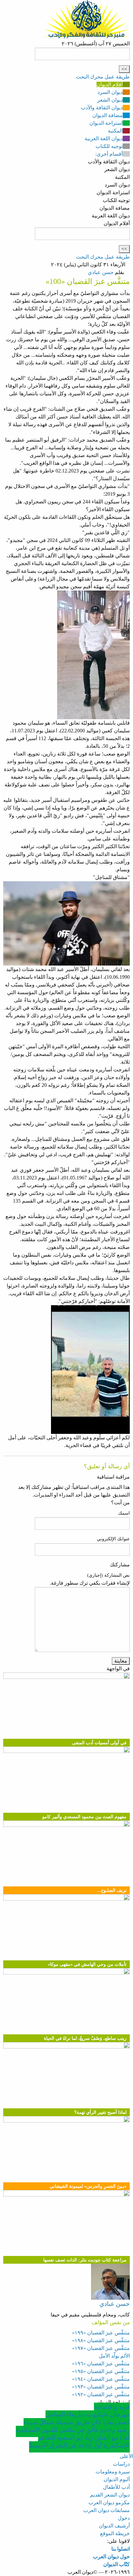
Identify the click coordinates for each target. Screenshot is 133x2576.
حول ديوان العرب (111, 2557)
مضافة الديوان (107, 115)
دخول (124, 2518)
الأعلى (126, 2456)
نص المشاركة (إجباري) (108, 1575)
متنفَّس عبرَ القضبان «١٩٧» (101, 2348)
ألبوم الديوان (117, 2479)
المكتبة (115, 131)
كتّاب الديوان (117, 2564)
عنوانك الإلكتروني (113, 1539)
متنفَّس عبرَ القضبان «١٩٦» (101, 2364)
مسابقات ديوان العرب (107, 2510)
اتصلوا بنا (121, 2549)
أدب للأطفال (116, 2487)
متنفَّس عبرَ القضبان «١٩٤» (101, 2379)
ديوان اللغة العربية (104, 138)
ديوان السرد (110, 92)
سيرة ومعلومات (113, 2472)
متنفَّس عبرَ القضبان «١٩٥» (101, 2371)
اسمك (124, 1513)
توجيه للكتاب (109, 146)
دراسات (121, 2464)
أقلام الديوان (110, 84)
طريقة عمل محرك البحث (103, 77)
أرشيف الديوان (114, 2526)
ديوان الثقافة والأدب (102, 108)
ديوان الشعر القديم (110, 2495)
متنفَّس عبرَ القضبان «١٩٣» (101, 2387)
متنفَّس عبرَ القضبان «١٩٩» (101, 2333)
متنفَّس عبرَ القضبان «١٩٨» (101, 2340)
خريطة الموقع (115, 2533)
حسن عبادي (101, 272)
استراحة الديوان (106, 123)
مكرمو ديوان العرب (109, 2503)
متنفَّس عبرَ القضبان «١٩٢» (101, 2394)
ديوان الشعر (110, 100)
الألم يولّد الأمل (114, 2356)
